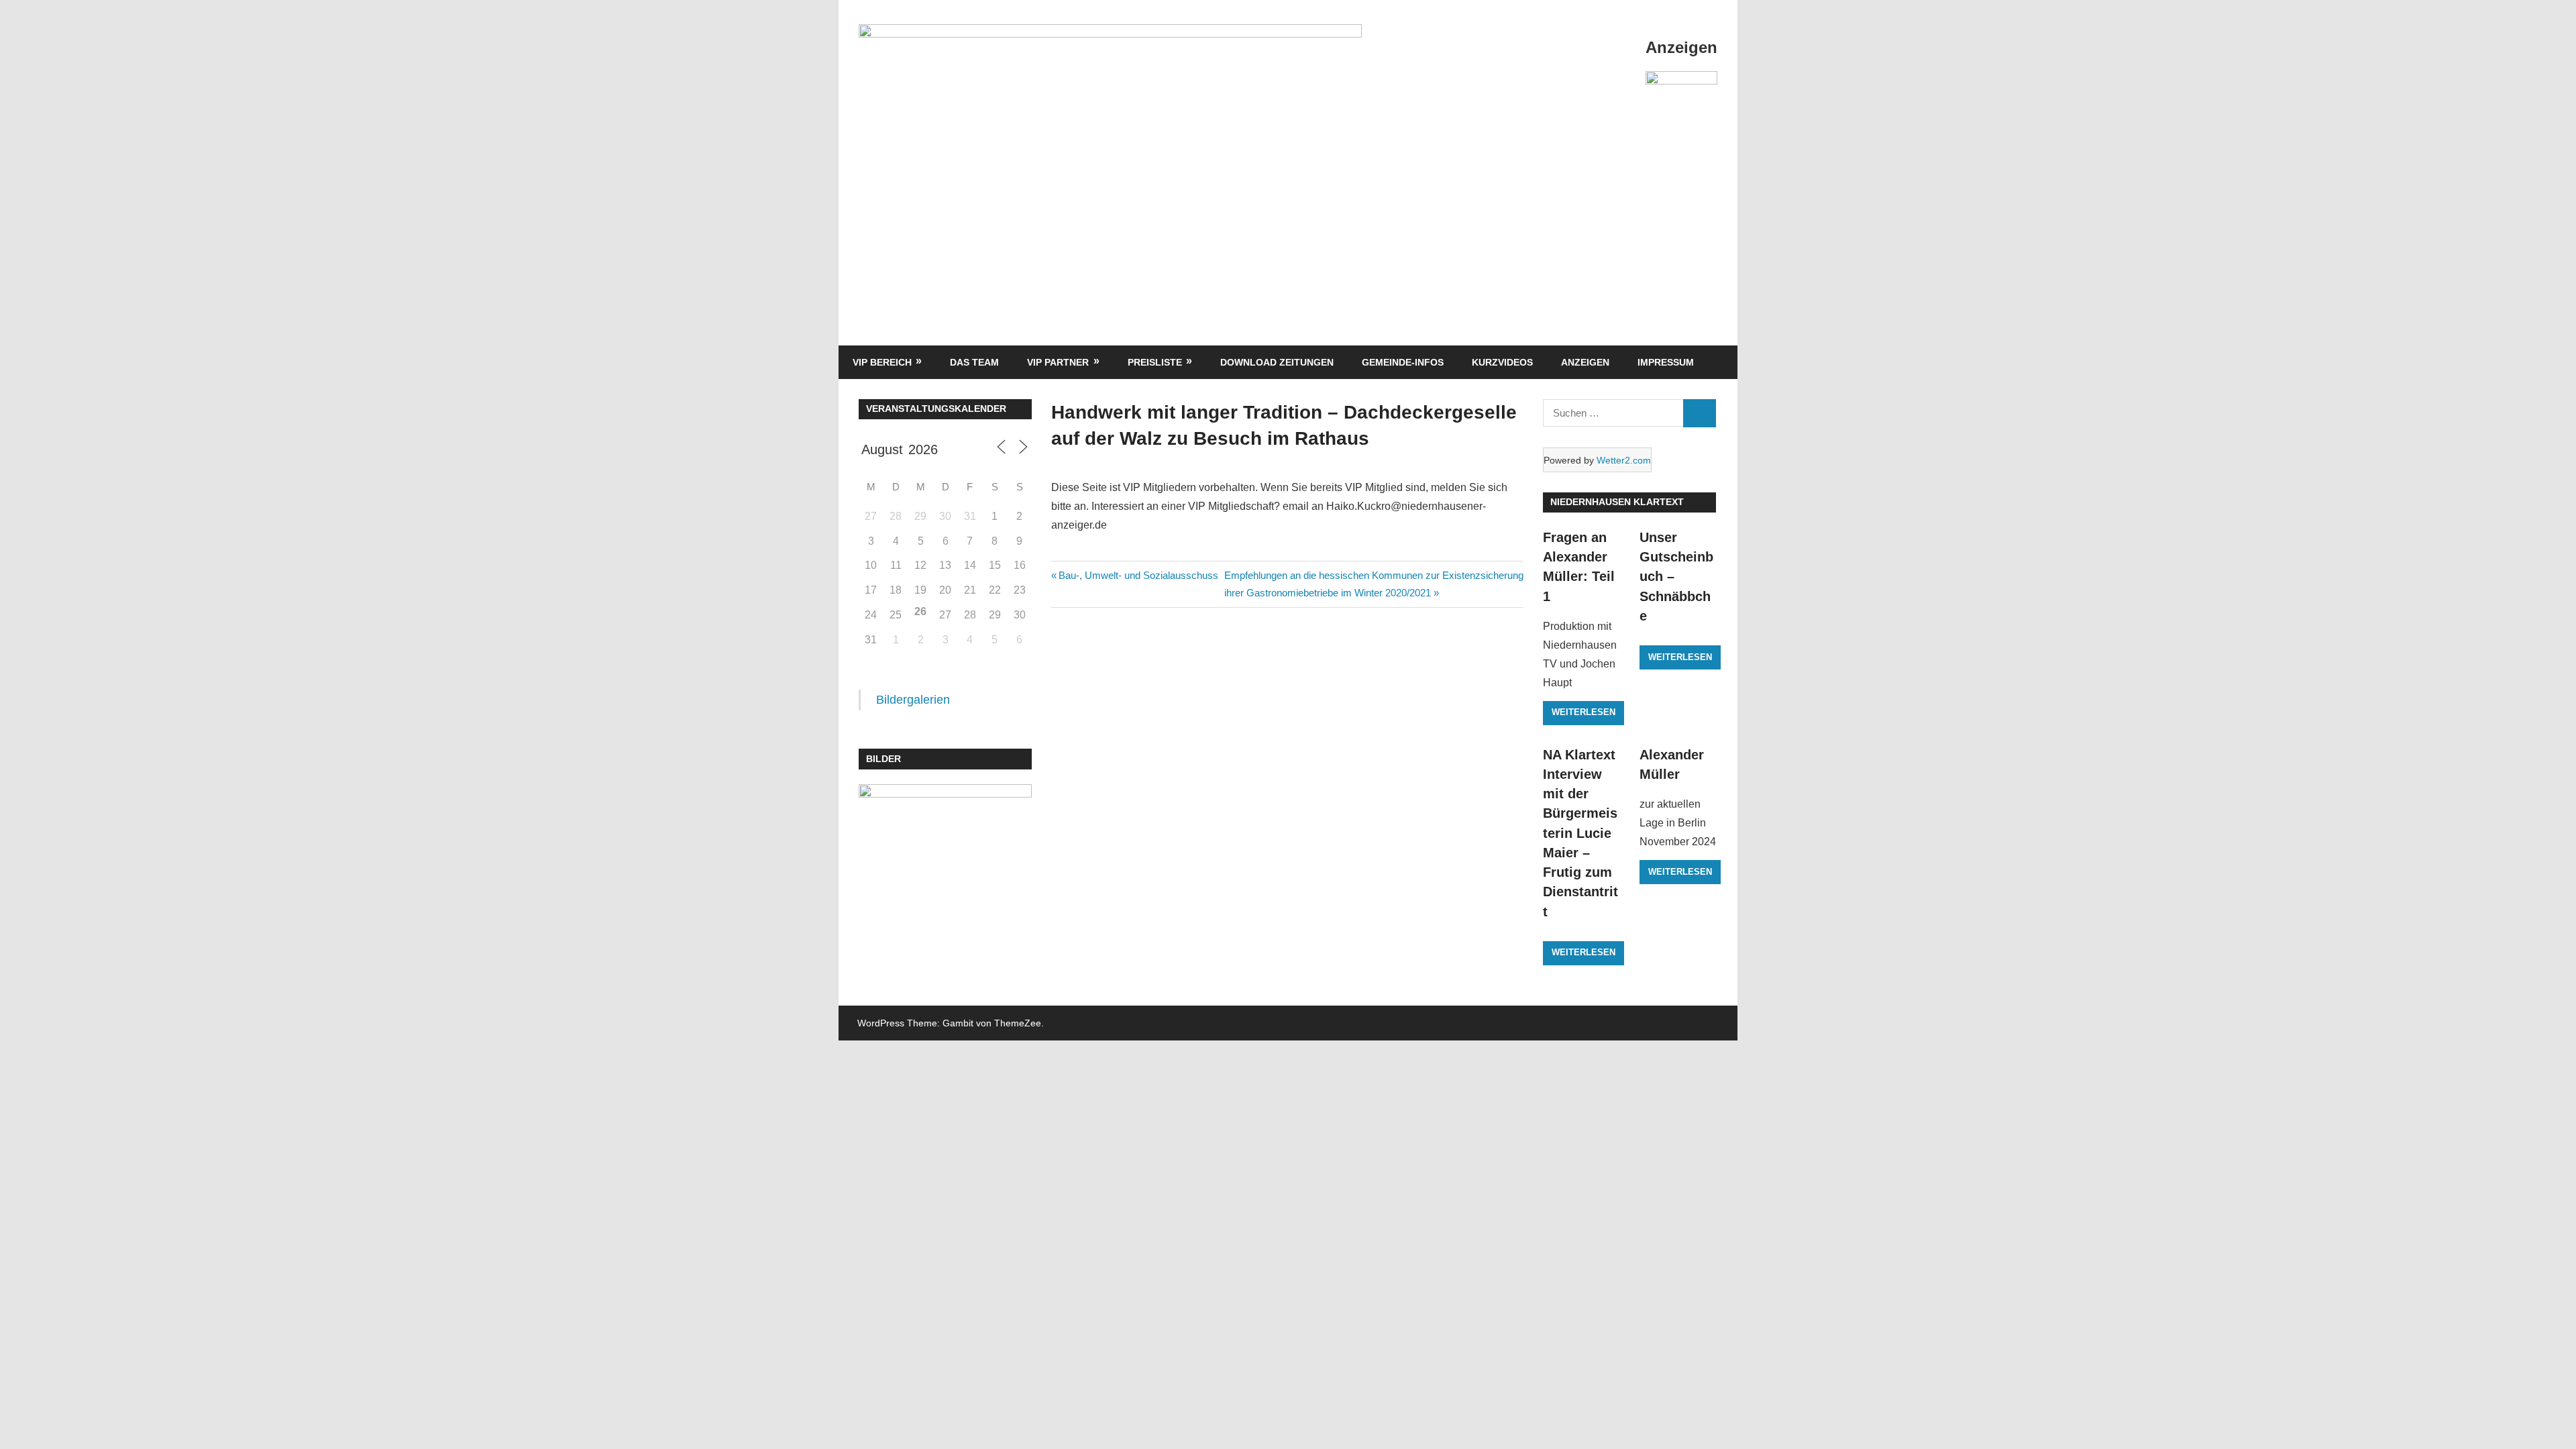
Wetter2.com (1624, 460)
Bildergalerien (913, 700)
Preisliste (1155, 362)
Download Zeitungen (1277, 362)
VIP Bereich (882, 362)
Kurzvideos (1502, 362)
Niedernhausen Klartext (1617, 502)
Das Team (974, 362)
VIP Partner (1058, 362)
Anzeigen (1585, 362)
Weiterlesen (1584, 712)
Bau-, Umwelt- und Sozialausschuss (1138, 575)
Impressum (1666, 362)
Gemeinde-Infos (1403, 362)
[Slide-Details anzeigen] (1681, 99)
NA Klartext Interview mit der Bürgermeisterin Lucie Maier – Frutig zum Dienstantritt (1580, 833)
